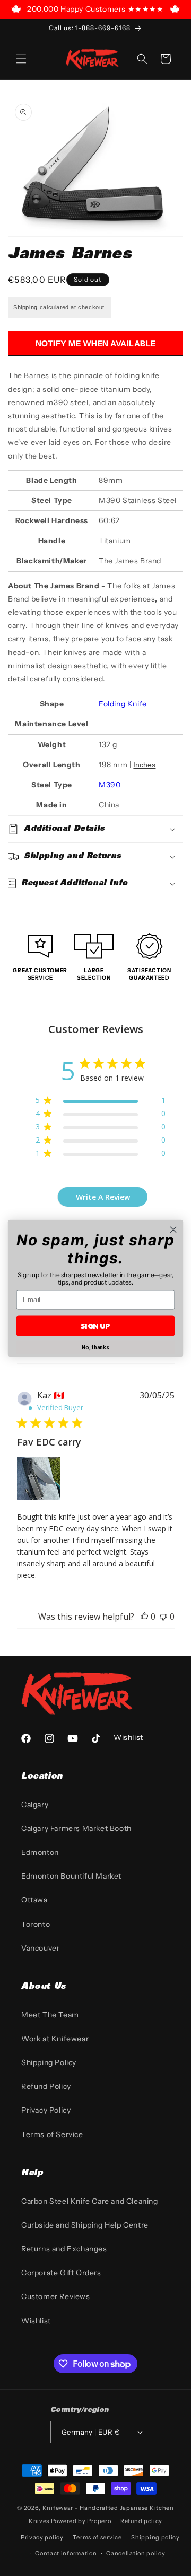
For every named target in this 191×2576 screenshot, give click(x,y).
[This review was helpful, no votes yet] (144, 1617)
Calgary (35, 1805)
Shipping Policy (49, 2062)
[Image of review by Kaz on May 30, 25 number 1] (39, 1478)
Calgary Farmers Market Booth (76, 1828)
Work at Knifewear (55, 2039)
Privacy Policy (46, 2110)
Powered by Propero (81, 2521)
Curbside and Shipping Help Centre (85, 2225)
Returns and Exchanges (64, 2249)
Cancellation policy (136, 2553)
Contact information (66, 2553)
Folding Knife (123, 704)
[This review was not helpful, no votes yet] (163, 1617)
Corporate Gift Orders (61, 2273)
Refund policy (141, 2521)
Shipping (25, 307)
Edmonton (40, 1852)
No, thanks (95, 1347)
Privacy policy (42, 2537)
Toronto (36, 1924)
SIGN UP (95, 1326)
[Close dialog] (173, 1229)
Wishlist (36, 2321)
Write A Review (103, 1197)
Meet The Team (50, 2015)
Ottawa (34, 1900)
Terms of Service (52, 2134)
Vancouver (40, 1948)
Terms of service (97, 2537)
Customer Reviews (56, 2296)
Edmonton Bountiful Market (71, 1876)
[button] (21, 59)
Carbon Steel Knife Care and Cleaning (90, 2201)
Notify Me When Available (96, 343)
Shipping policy (155, 2537)
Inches (144, 765)
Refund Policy (46, 2086)
